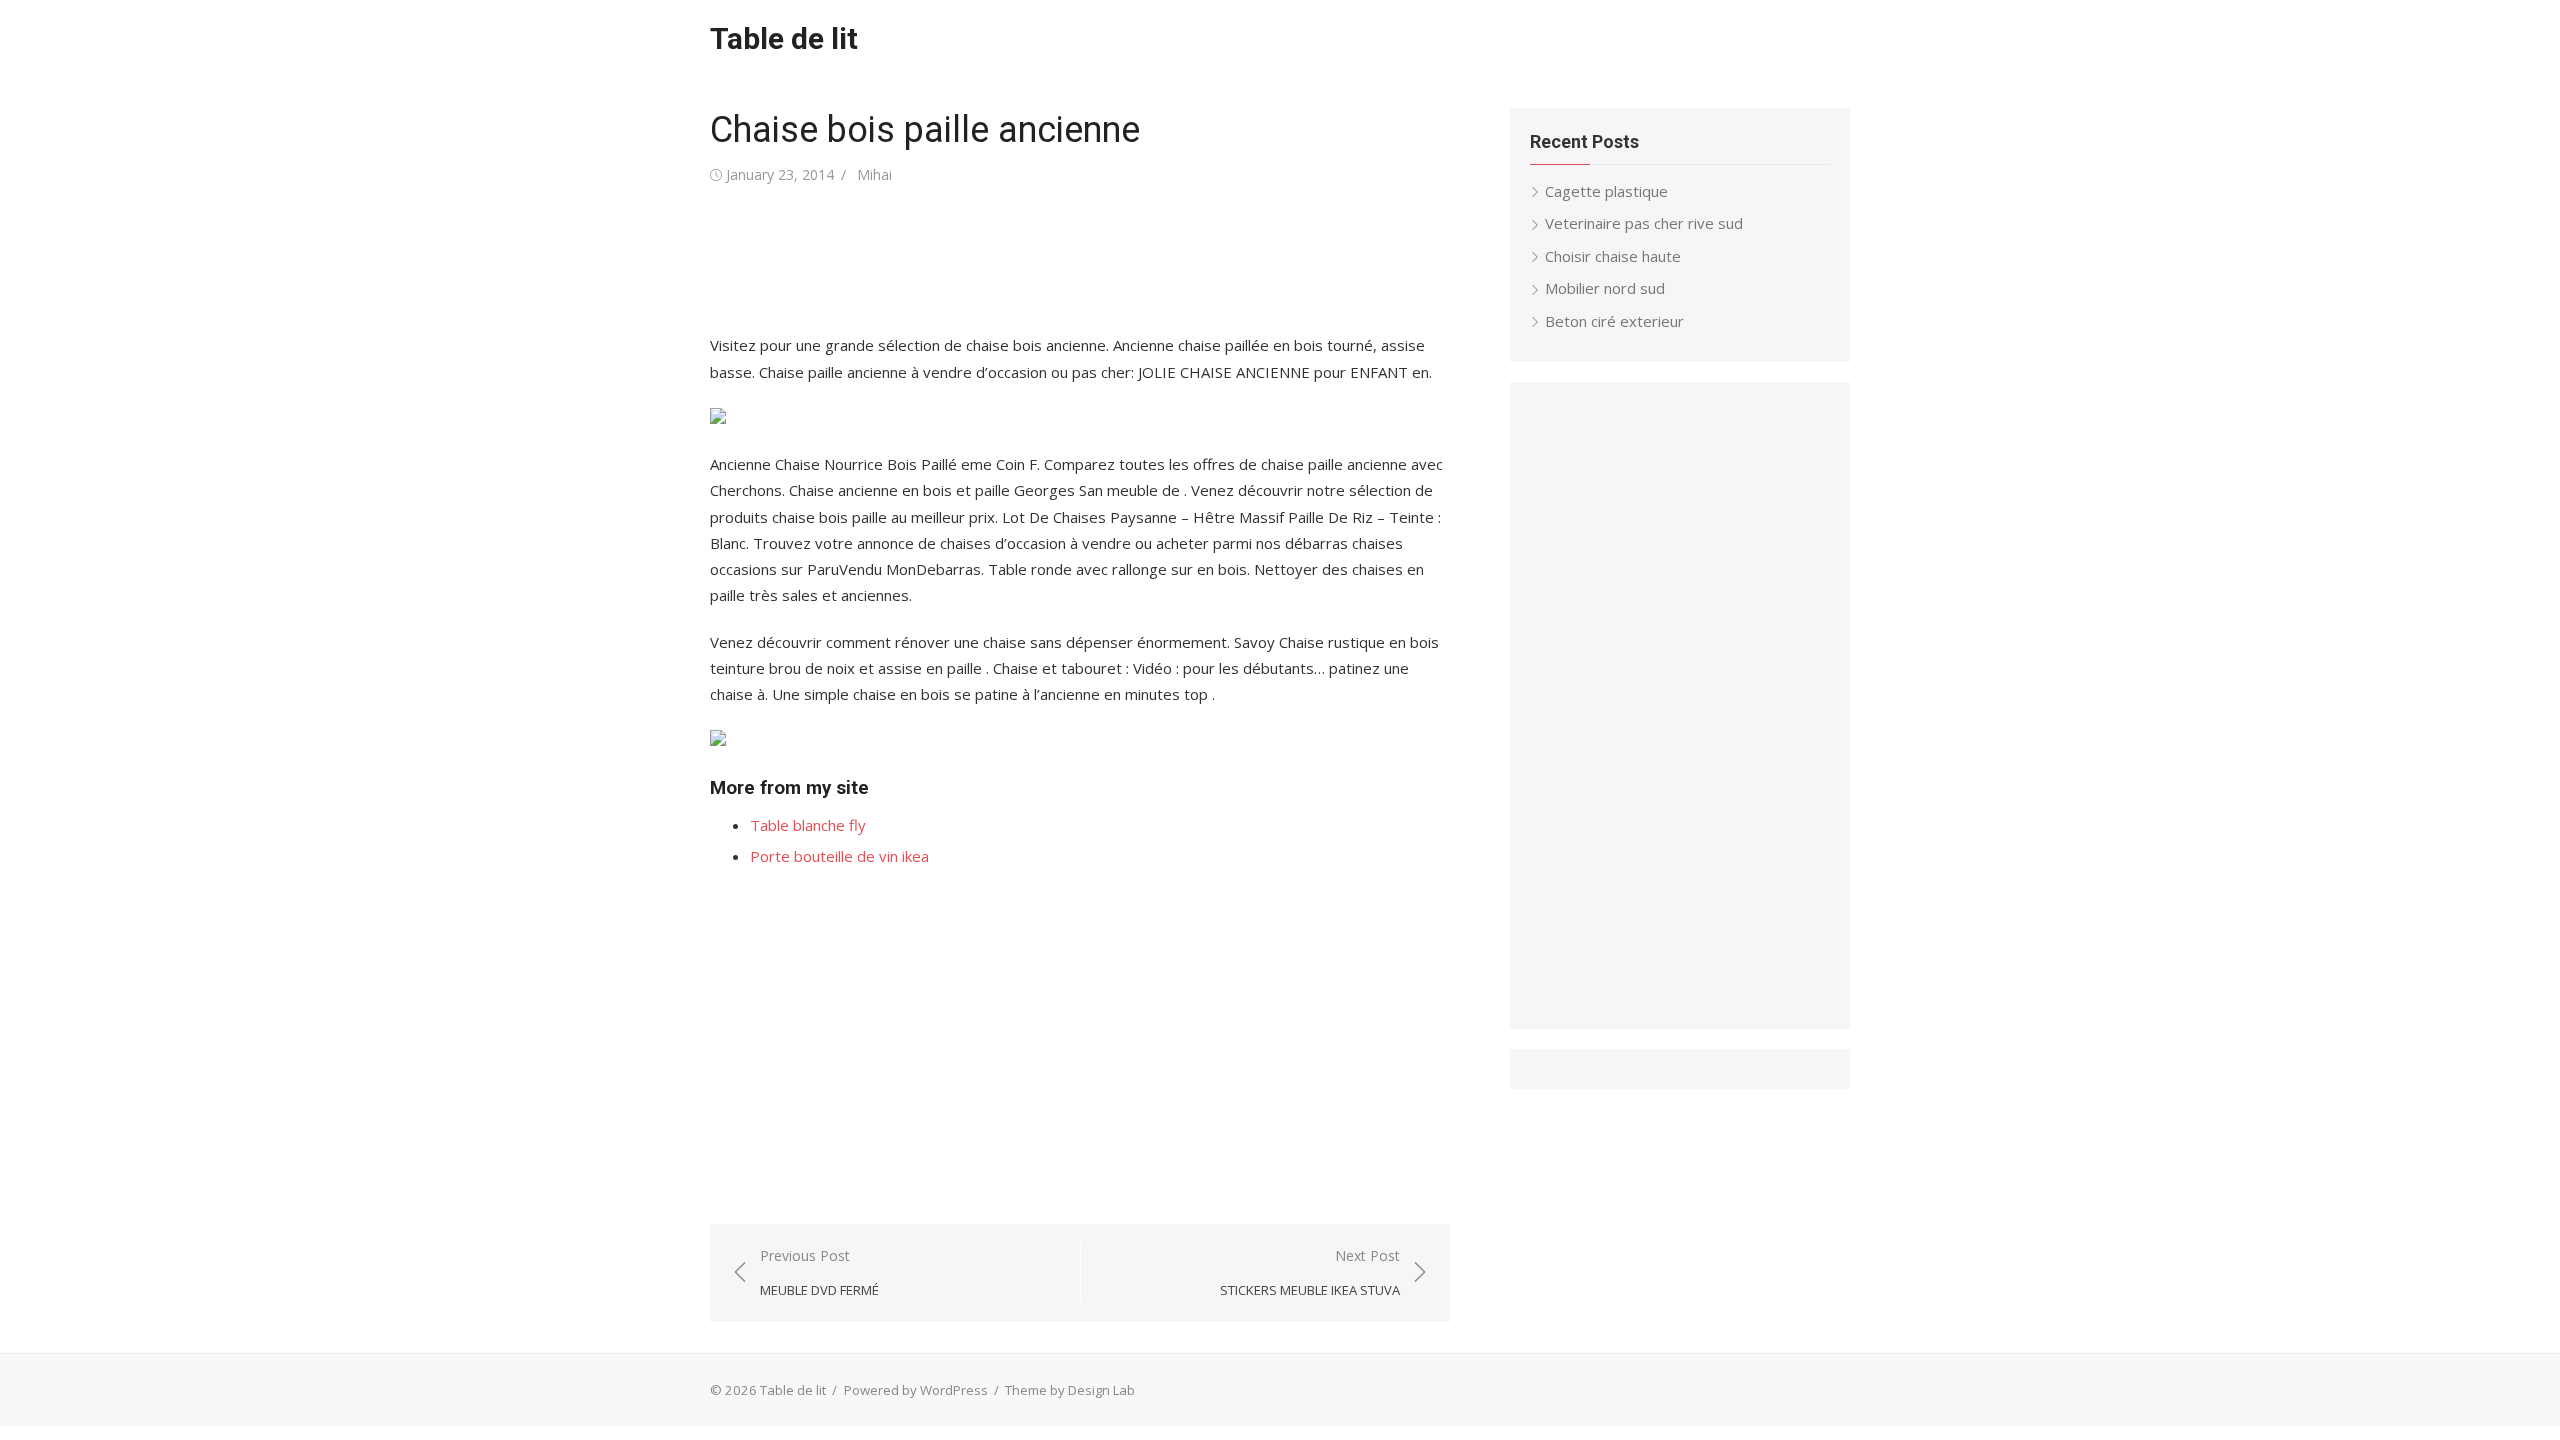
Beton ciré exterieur (1614, 321)
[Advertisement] (1074, 260)
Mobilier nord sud (1605, 288)
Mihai (874, 174)
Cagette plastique (1606, 191)
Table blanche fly (808, 825)
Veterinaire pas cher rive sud (1644, 223)
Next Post (1310, 1272)
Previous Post (819, 1272)
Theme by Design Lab (1070, 1390)
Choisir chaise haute (1613, 256)
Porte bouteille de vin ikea (839, 856)
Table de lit (784, 38)
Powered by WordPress (916, 1390)
